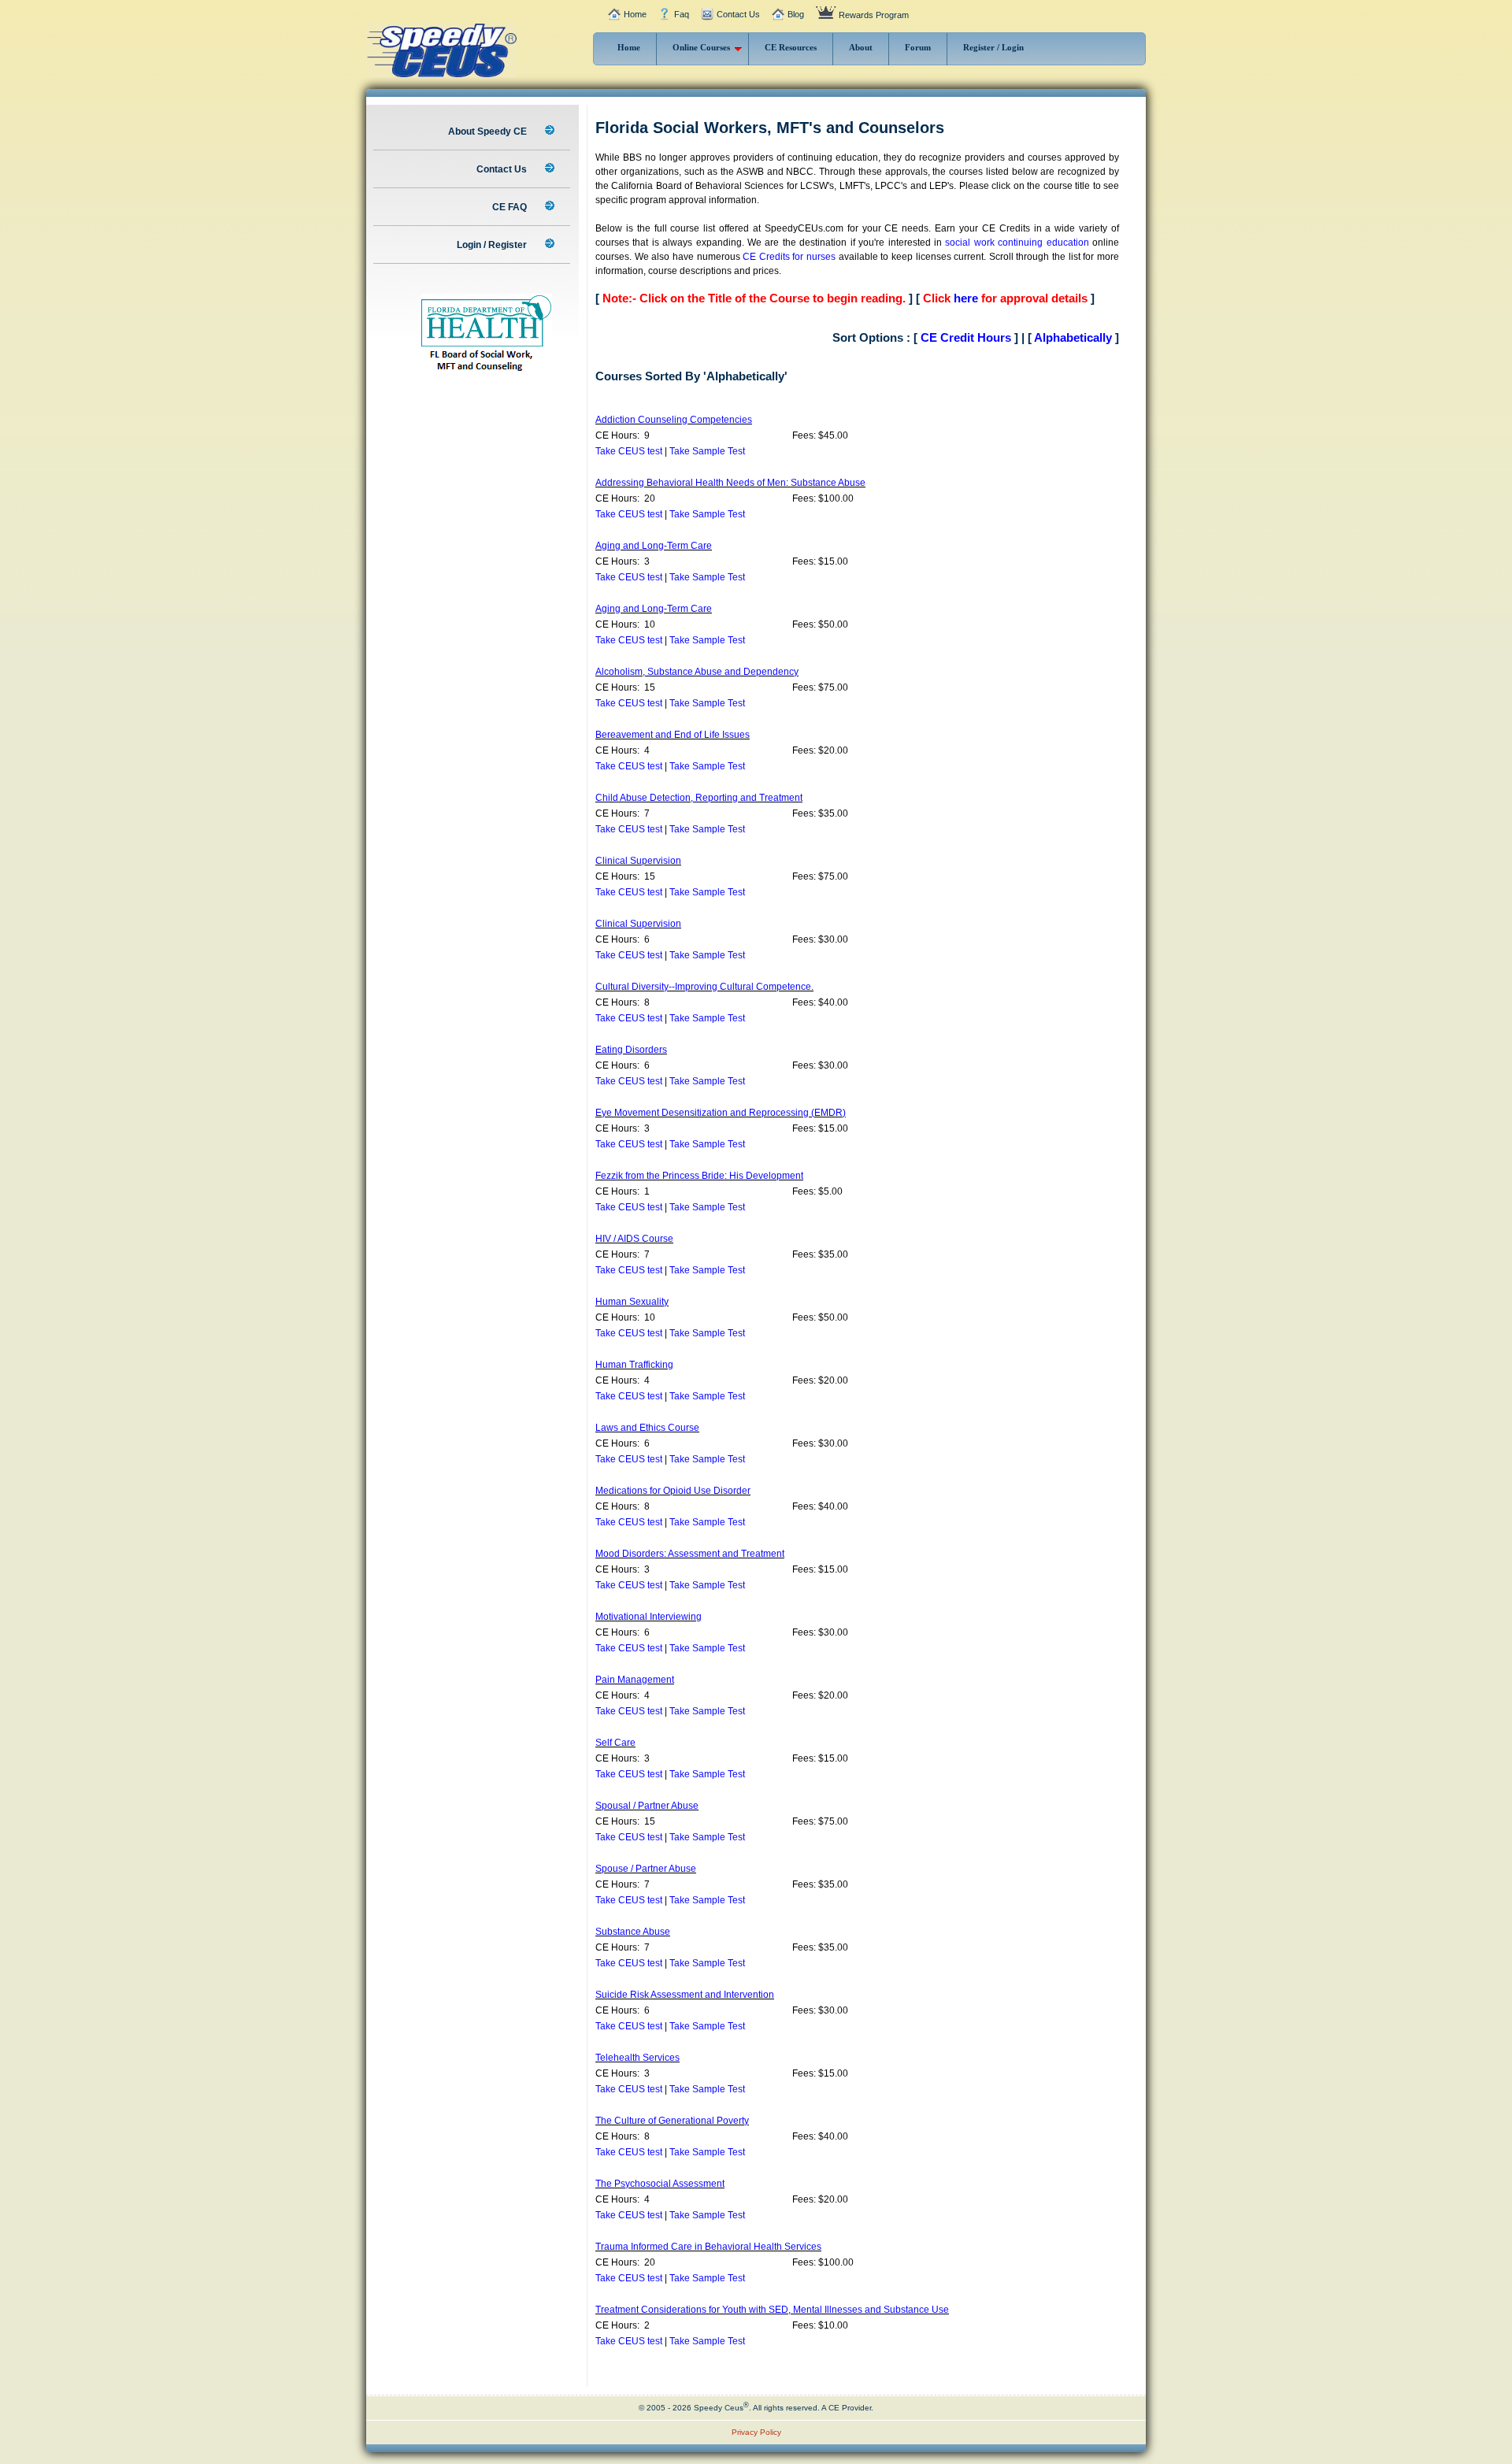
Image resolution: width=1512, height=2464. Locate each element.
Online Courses (701, 47)
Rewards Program (874, 15)
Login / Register (493, 245)
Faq (682, 14)
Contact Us (738, 14)
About (861, 47)
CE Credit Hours (966, 337)
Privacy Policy (756, 2432)
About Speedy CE (489, 132)
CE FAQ (511, 207)
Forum (918, 47)
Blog (796, 14)
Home (635, 14)
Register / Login (993, 47)
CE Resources (791, 47)
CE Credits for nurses (789, 257)
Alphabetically (1073, 337)
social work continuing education (1017, 243)
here (966, 298)
